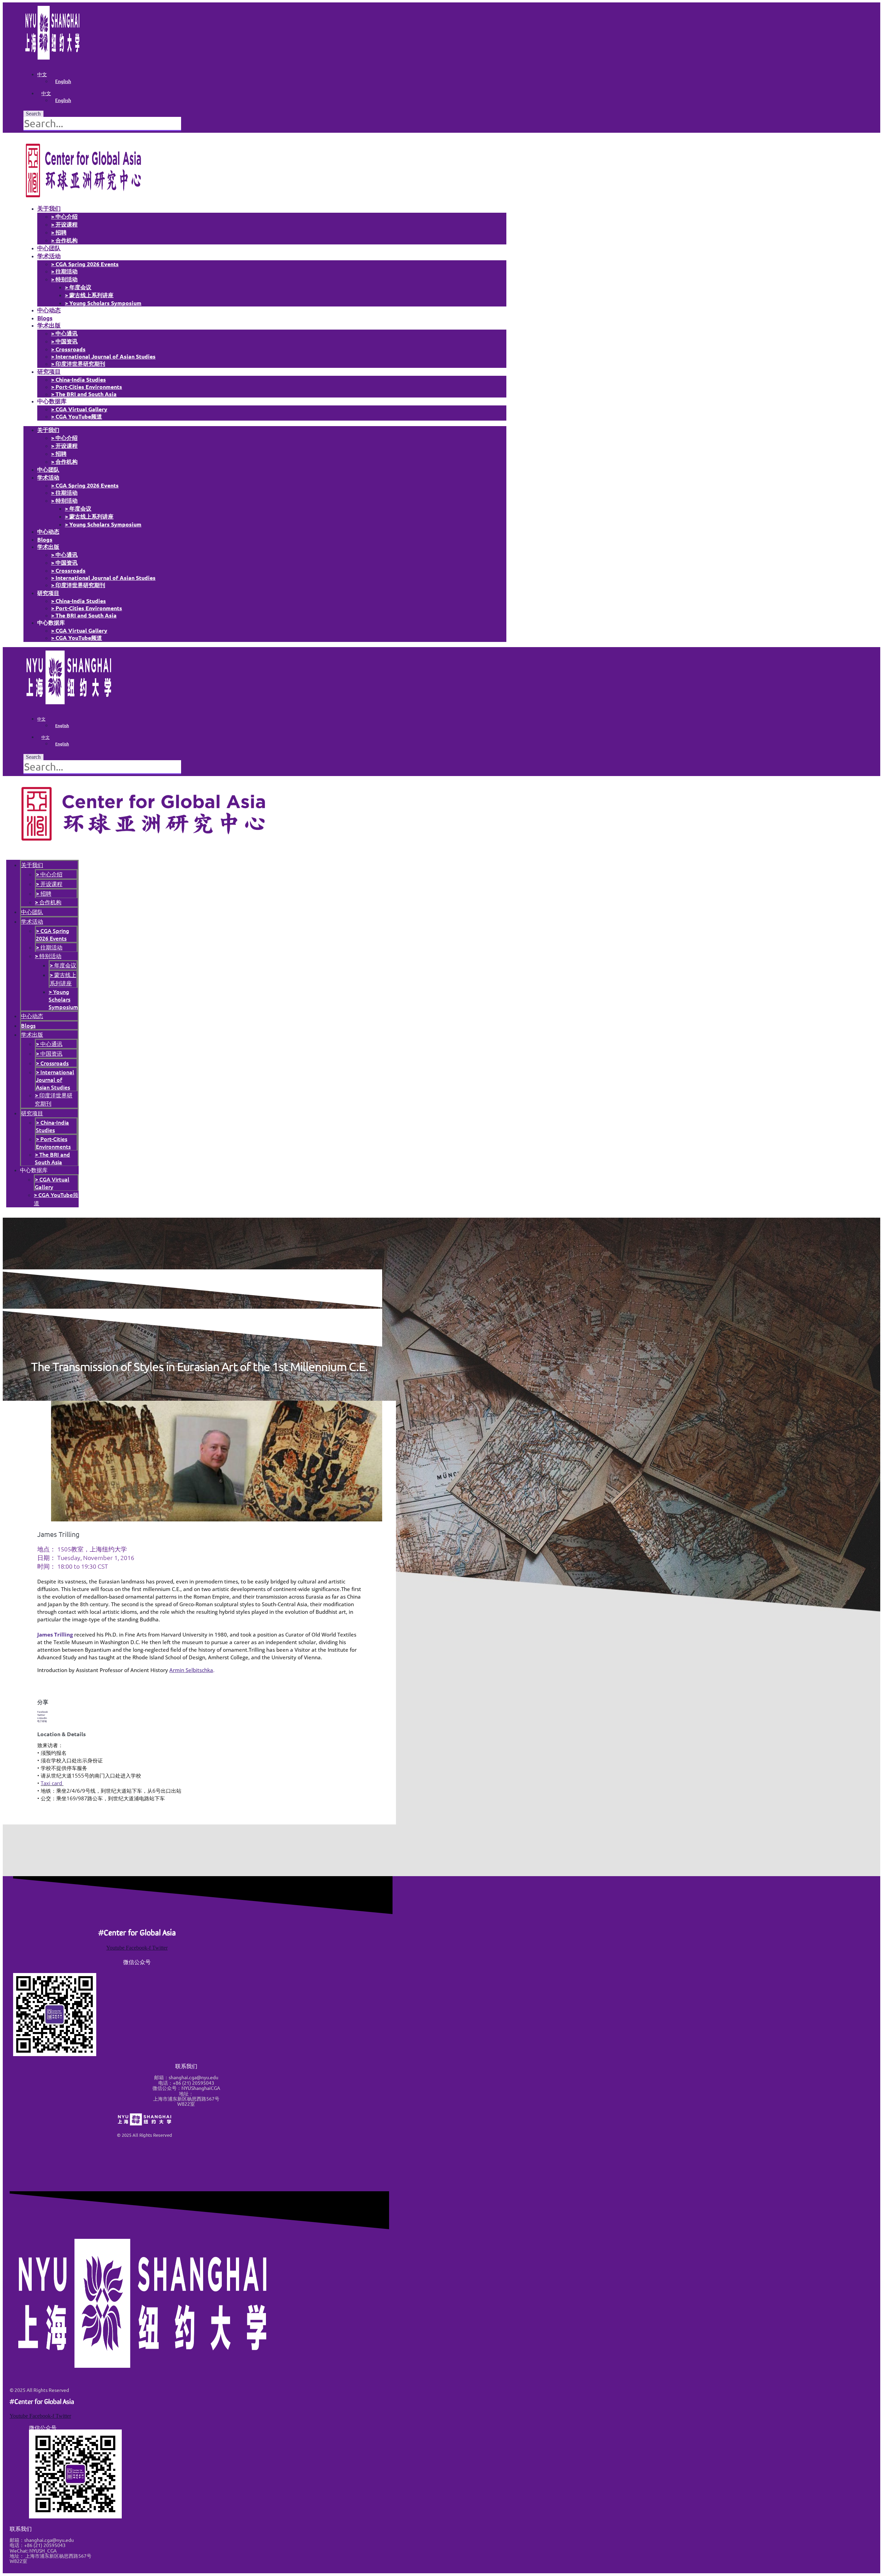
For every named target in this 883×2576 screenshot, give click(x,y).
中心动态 (49, 310)
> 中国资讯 (64, 341)
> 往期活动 (64, 271)
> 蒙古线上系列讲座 (89, 295)
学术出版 (49, 325)
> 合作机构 (64, 240)
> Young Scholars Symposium (103, 303)
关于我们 (49, 208)
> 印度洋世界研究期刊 (78, 364)
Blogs (45, 318)
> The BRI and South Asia (84, 394)
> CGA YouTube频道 (77, 416)
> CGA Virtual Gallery (79, 409)
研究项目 (49, 371)
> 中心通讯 (64, 333)
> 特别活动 (64, 279)
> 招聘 (59, 232)
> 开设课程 (64, 224)
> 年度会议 (78, 287)
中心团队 (49, 248)
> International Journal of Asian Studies (103, 356)
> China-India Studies (78, 379)
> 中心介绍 (64, 216)
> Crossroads (68, 349)
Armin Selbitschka (191, 1670)
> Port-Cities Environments (87, 387)
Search (33, 114)
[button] (199, 1712)
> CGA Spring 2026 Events (85, 264)
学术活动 (49, 256)
